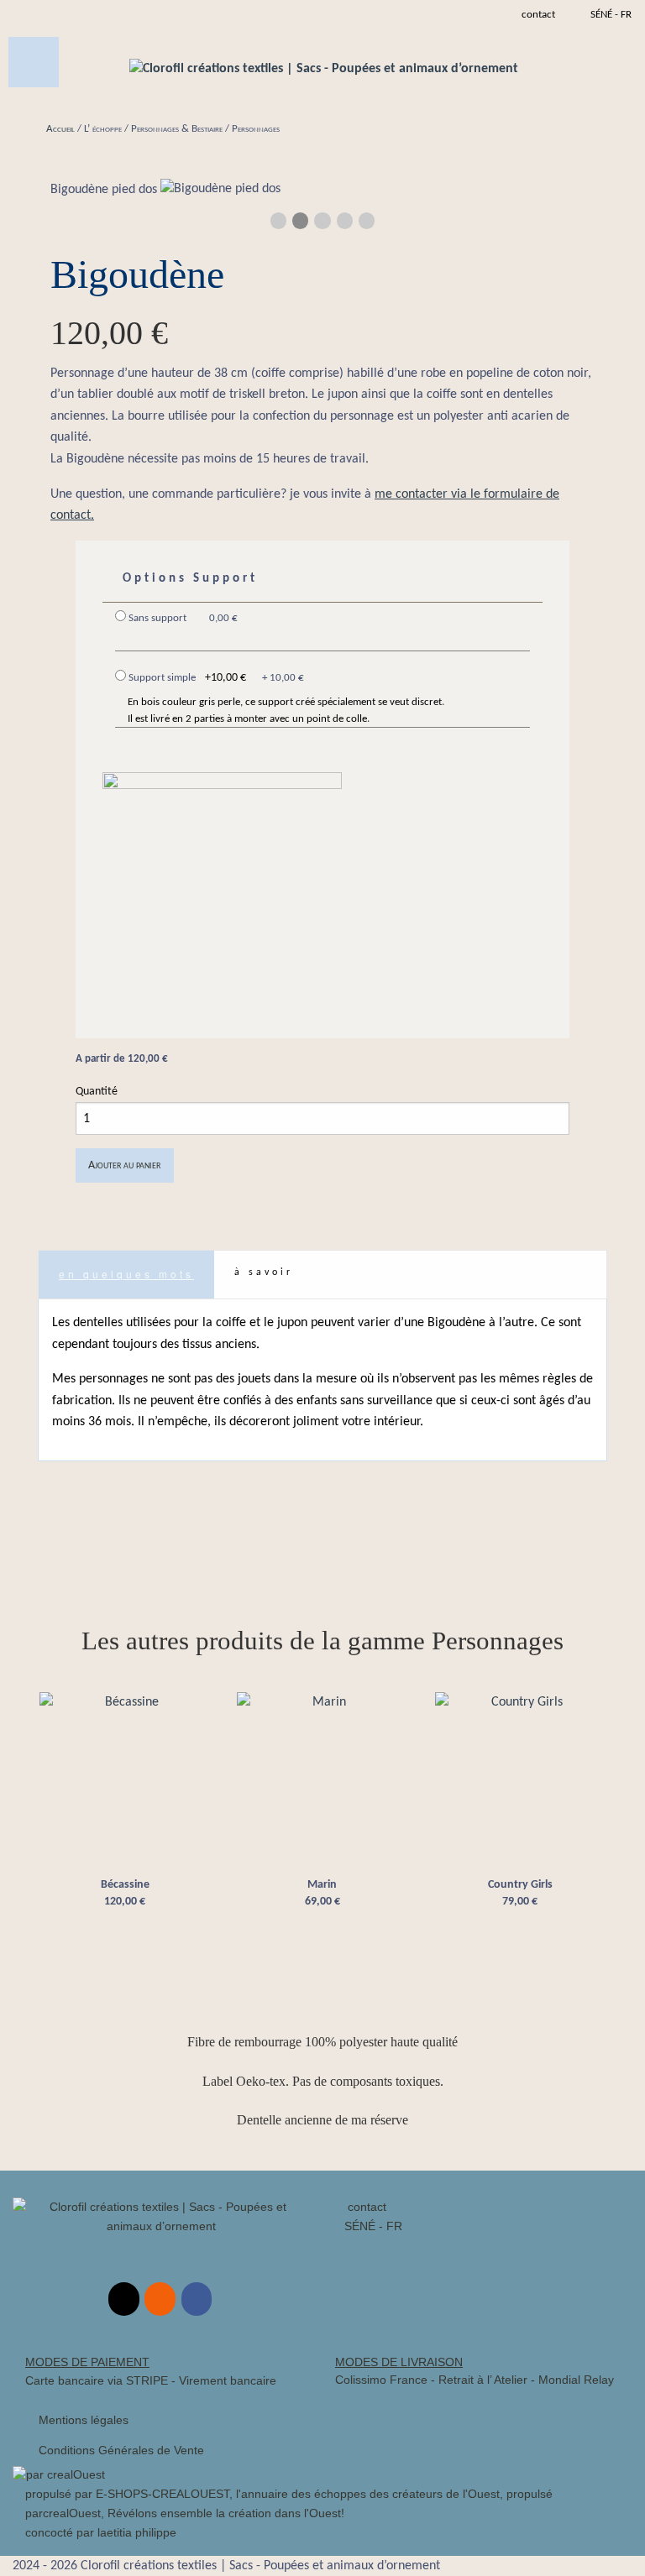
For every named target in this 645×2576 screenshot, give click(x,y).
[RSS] (160, 2299)
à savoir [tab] (264, 1272)
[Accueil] (324, 69)
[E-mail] (123, 2299)
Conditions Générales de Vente (121, 2450)
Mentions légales (84, 2420)
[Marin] (322, 1778)
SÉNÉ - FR (611, 15)
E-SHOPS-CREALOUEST (163, 2494)
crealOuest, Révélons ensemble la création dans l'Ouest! (194, 2513)
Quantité (97, 1092)
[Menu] (34, 62)
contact (365, 2207)
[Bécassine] (125, 1778)
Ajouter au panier (124, 1165)
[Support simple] (222, 891)
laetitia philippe (137, 2532)
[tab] (126, 1275)
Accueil (60, 129)
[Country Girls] (520, 1778)
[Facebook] (197, 2299)
